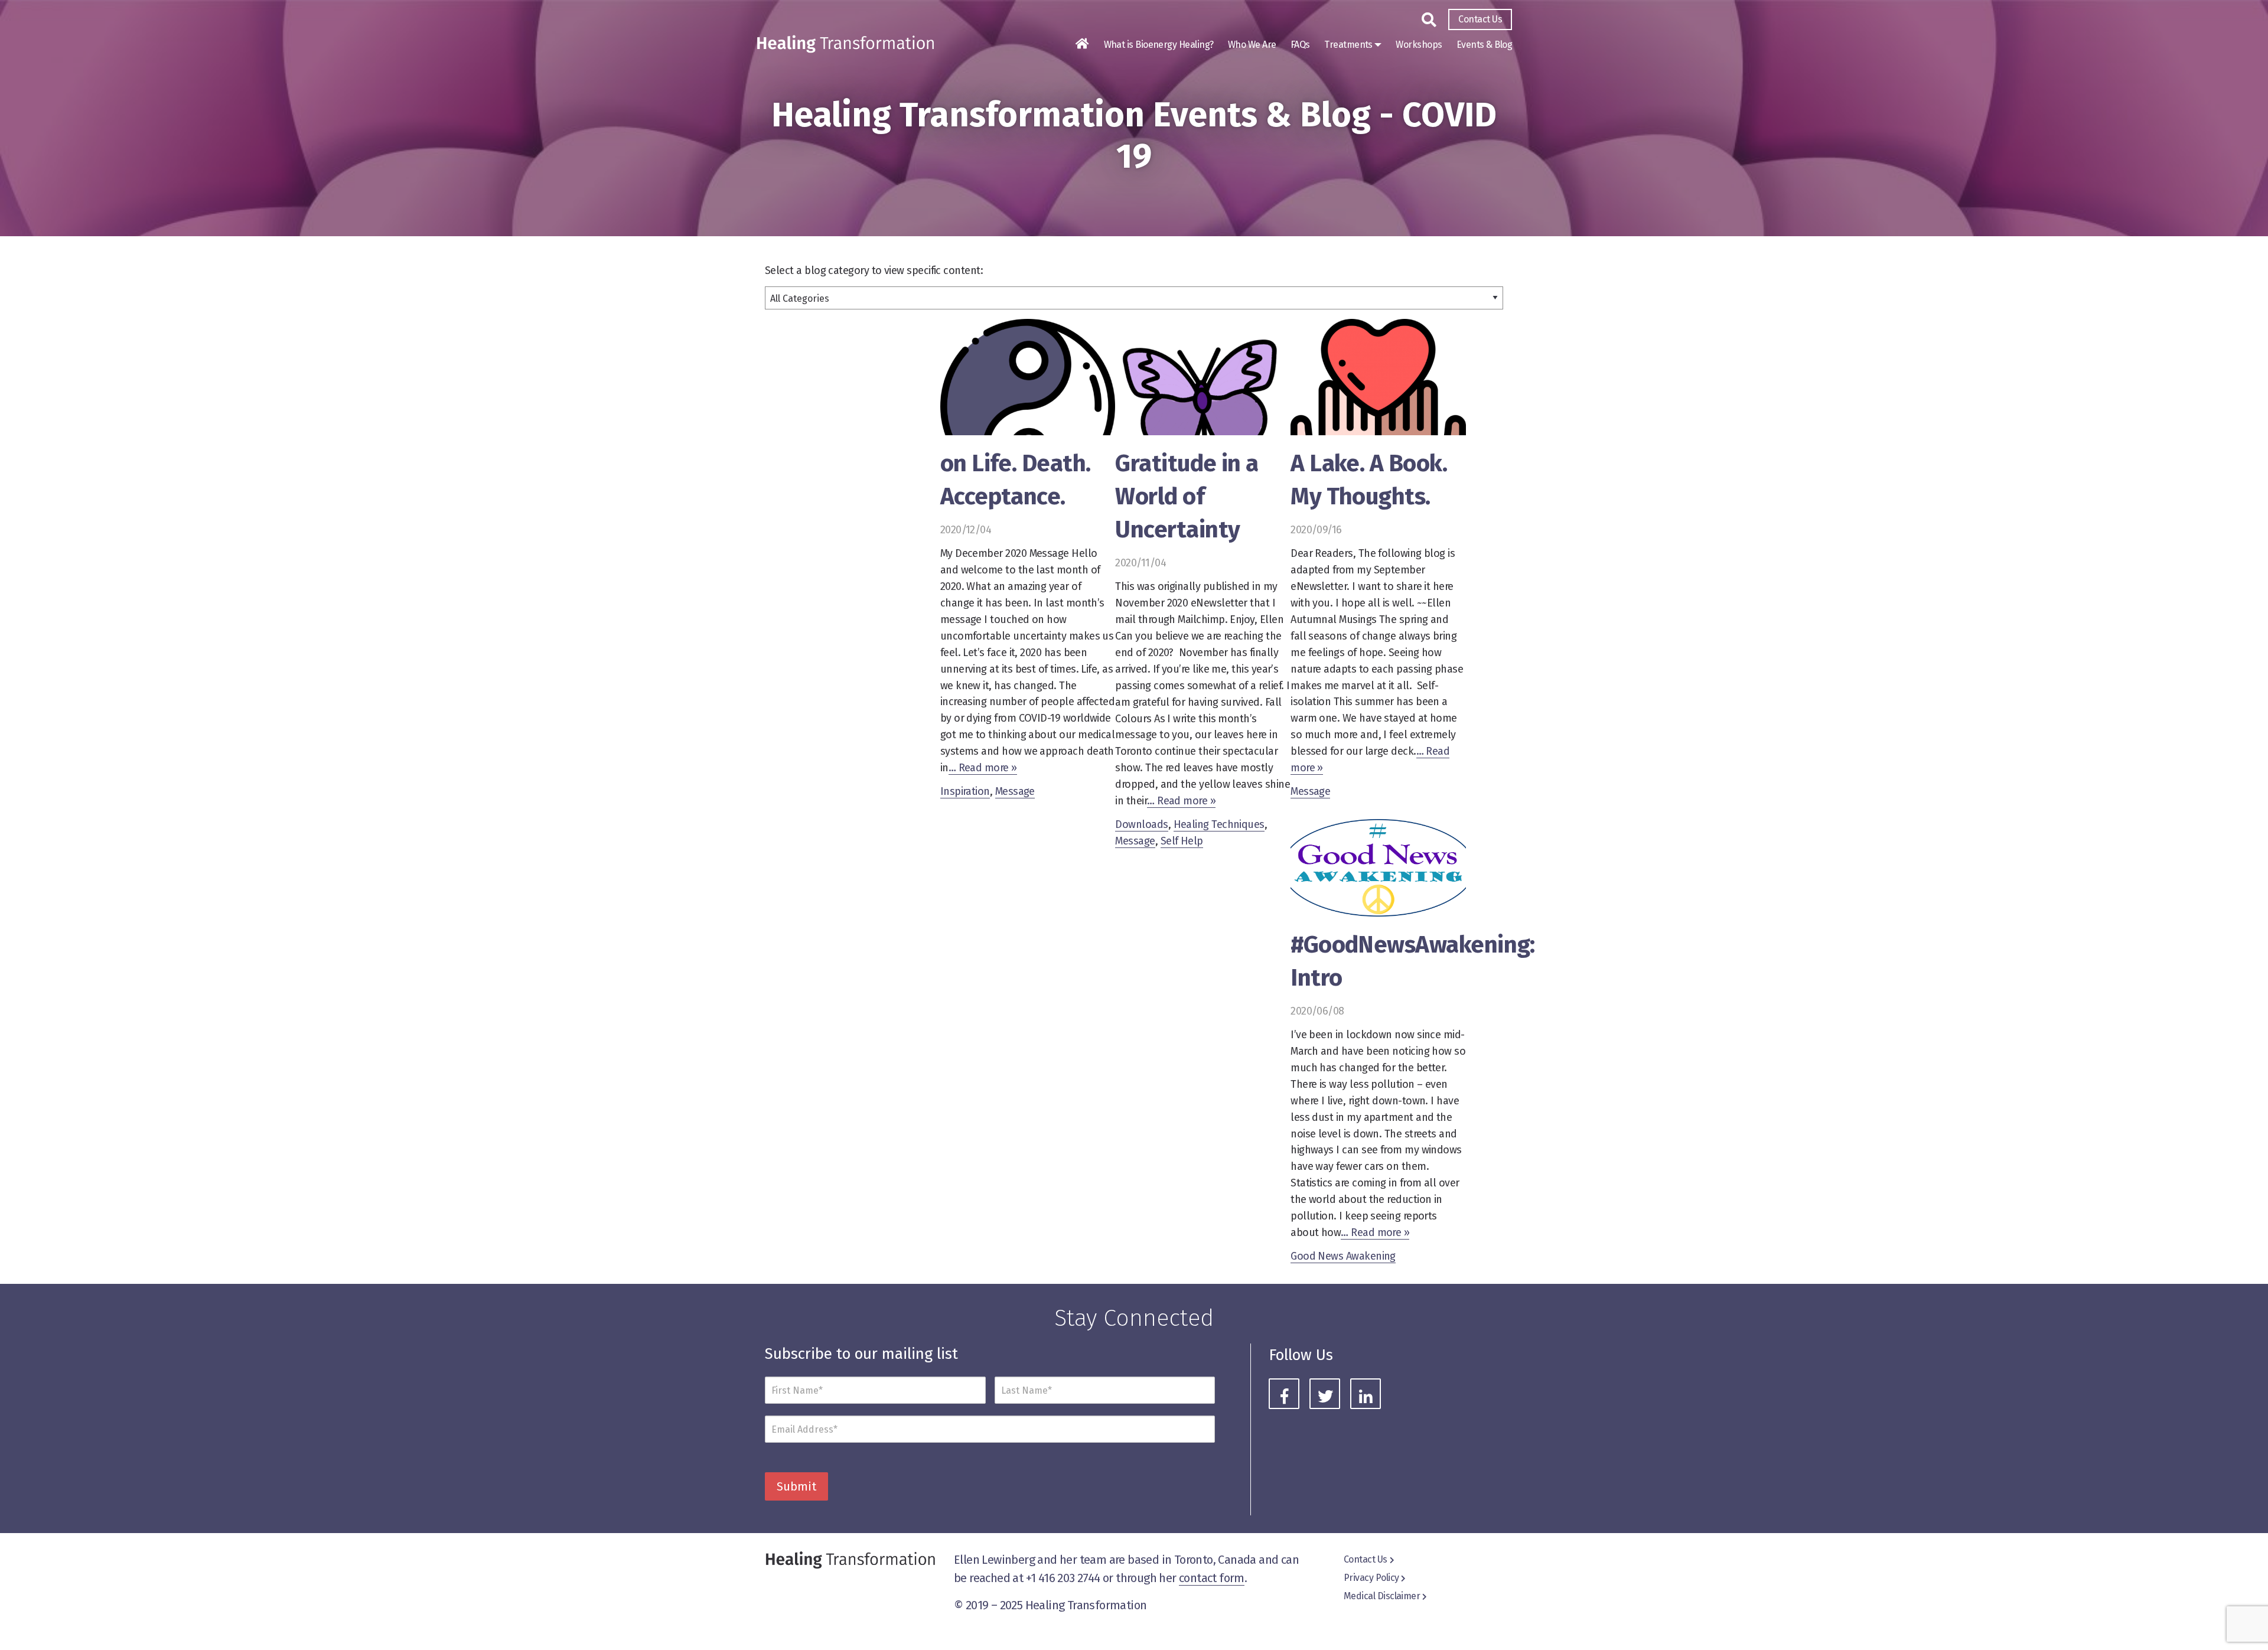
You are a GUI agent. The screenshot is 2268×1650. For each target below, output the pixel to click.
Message (1015, 791)
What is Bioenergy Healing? (1159, 45)
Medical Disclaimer (1382, 1596)
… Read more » (983, 768)
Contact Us (1480, 19)
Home (1082, 44)
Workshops (1419, 45)
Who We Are (1252, 45)
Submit (796, 1486)
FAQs (1300, 45)
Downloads (1141, 824)
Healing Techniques (1219, 824)
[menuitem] (1480, 19)
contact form (1212, 1578)
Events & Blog (1484, 45)
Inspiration (965, 791)
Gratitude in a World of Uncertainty (1187, 497)
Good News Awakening (1343, 1256)
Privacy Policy (1371, 1578)
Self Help (1182, 841)
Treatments (1348, 45)
